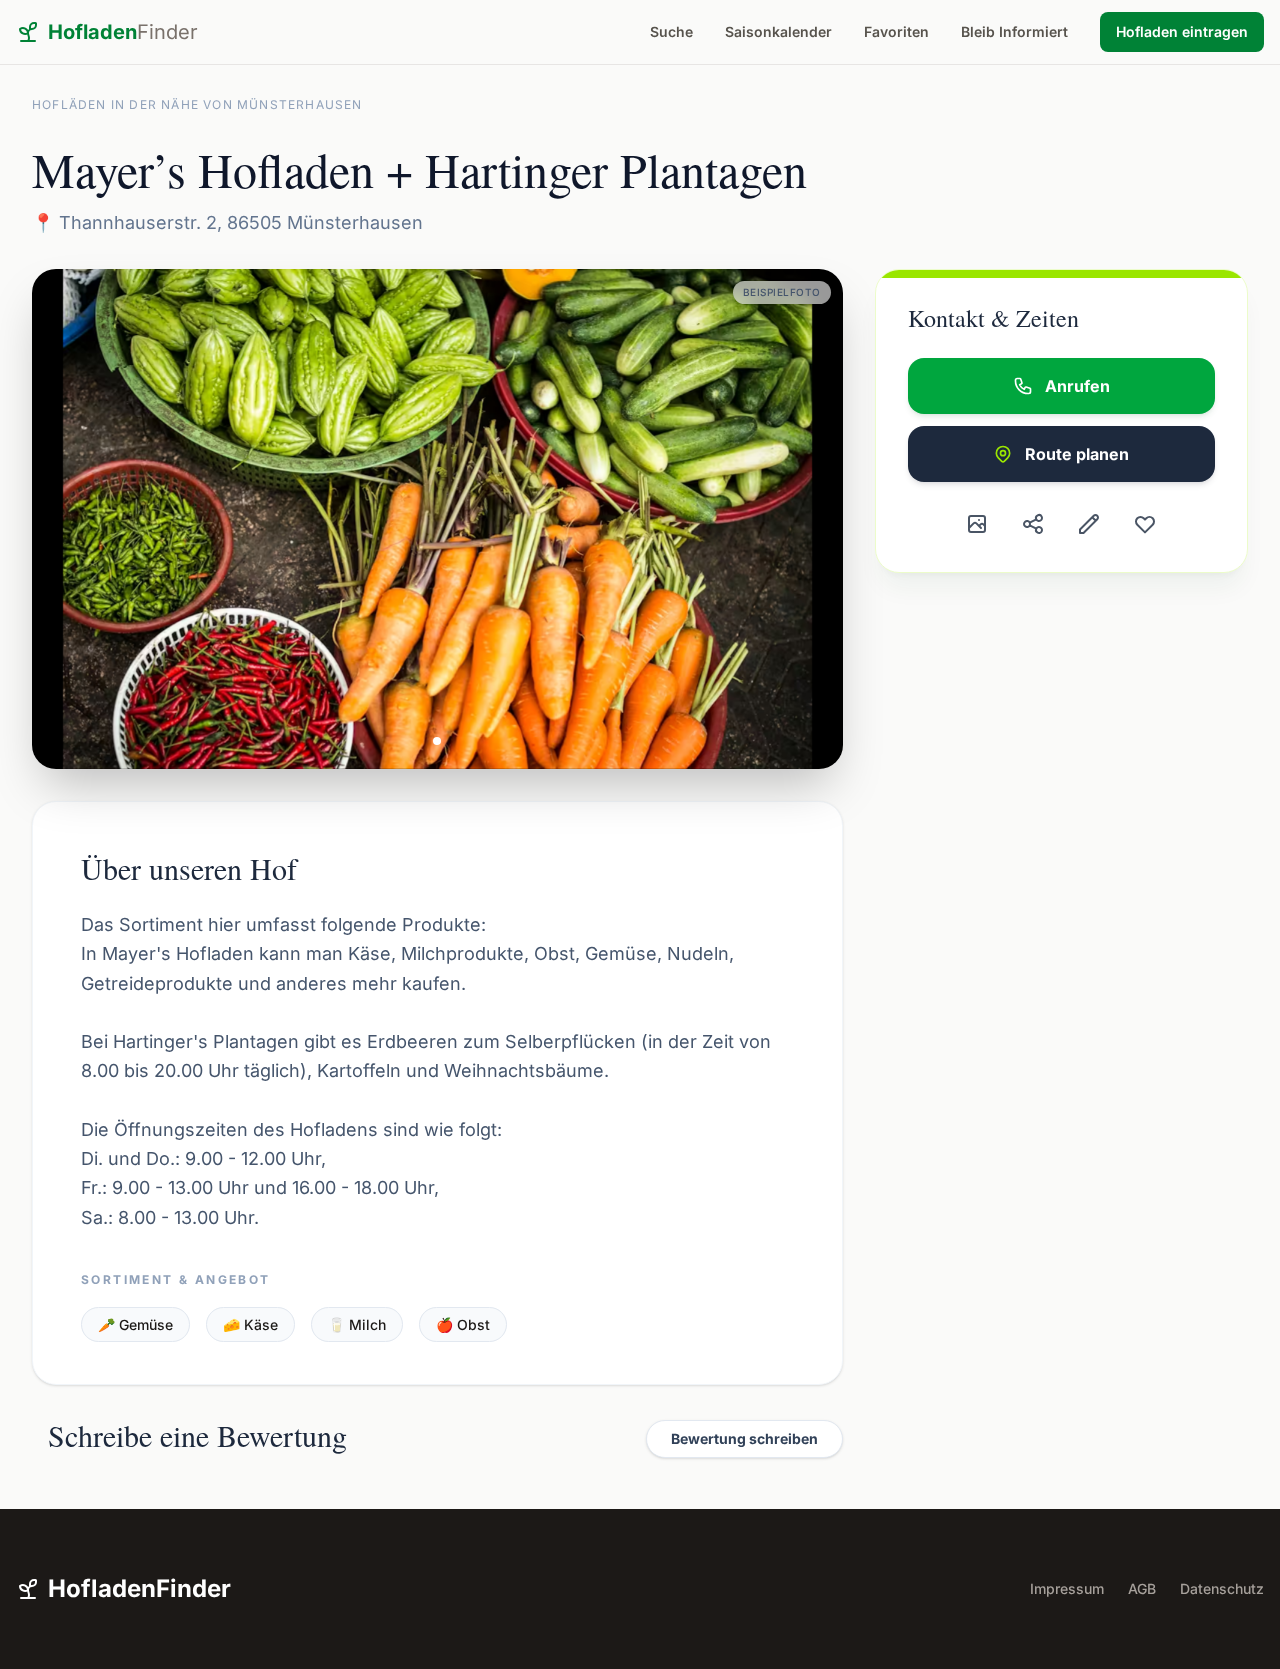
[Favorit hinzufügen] (1145, 524)
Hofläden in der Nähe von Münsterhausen (197, 104)
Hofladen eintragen (1182, 31)
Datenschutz (1222, 1588)
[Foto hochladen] (977, 524)
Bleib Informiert (1014, 31)
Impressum (1067, 1588)
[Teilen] (1033, 524)
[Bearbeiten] (1089, 524)
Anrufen (1077, 386)
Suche (671, 31)
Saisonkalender (778, 31)
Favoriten (896, 31)
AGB (1142, 1588)
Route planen (1077, 454)
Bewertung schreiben (744, 1438)
